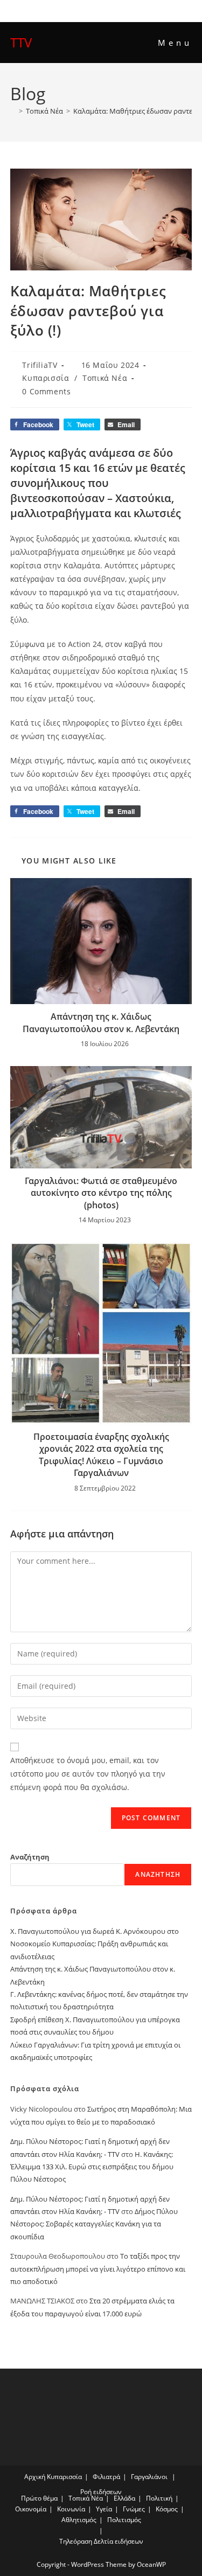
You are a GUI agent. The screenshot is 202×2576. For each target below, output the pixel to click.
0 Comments (46, 391)
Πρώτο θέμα (39, 2498)
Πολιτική (159, 2498)
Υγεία (104, 2509)
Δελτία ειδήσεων (119, 2541)
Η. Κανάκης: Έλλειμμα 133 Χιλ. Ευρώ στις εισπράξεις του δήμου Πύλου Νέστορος (92, 2167)
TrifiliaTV (40, 365)
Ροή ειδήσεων (101, 2492)
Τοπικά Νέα (105, 378)
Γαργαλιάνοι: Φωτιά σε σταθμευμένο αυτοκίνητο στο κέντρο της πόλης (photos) (101, 1193)
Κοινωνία (71, 2509)
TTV (21, 42)
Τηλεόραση (76, 2541)
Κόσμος (167, 2509)
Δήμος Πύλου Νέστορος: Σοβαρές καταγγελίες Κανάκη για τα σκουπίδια (94, 2224)
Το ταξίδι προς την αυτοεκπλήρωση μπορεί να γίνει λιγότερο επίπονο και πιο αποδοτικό (98, 2269)
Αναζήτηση (30, 1857)
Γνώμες (134, 2509)
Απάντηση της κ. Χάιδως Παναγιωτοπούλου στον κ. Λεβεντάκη (101, 1022)
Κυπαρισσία (46, 378)
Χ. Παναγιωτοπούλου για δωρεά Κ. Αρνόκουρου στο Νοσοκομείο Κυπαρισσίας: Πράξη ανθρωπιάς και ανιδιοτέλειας (95, 1944)
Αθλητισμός (79, 2520)
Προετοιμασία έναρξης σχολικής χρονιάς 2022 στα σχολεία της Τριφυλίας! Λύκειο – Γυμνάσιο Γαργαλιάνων (101, 1455)
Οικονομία (31, 2509)
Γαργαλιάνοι (149, 2477)
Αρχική (35, 2477)
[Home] (13, 111)
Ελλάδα (124, 2498)
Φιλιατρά (106, 2477)
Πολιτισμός (124, 2520)
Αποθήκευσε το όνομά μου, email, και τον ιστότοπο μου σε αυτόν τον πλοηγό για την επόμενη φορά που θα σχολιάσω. (88, 1774)
